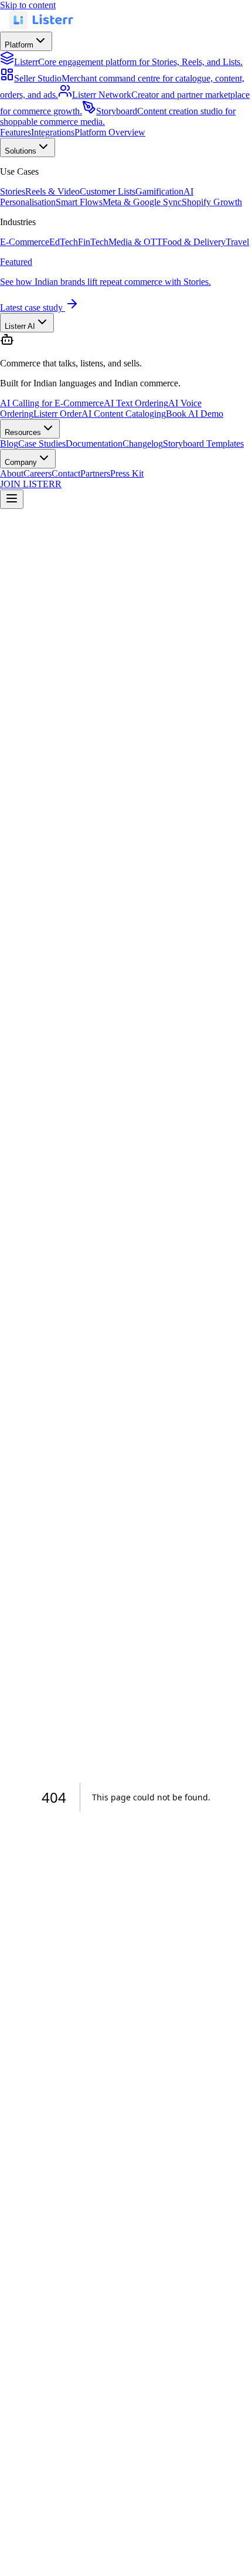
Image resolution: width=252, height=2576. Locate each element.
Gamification (159, 191)
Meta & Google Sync (142, 202)
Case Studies (42, 444)
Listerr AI (20, 326)
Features (16, 132)
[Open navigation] (12, 499)
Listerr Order (57, 414)
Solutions (21, 151)
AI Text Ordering (136, 403)
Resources (23, 432)
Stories (13, 191)
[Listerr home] (41, 26)
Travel (237, 242)
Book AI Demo (195, 414)
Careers (38, 473)
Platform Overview (110, 132)
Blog (9, 444)
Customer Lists (108, 191)
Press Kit (127, 473)
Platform (19, 45)
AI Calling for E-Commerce (52, 403)
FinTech (93, 242)
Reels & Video (52, 191)
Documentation (94, 444)
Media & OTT (135, 242)
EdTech (64, 242)
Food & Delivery (194, 242)
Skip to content (28, 5)
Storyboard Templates (203, 444)
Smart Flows (79, 202)
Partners (95, 473)
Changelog (143, 444)
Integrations (53, 132)
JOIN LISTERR (31, 484)
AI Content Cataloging (124, 414)
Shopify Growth (212, 202)
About (12, 473)
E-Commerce (25, 242)
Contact (66, 473)
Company (21, 462)
